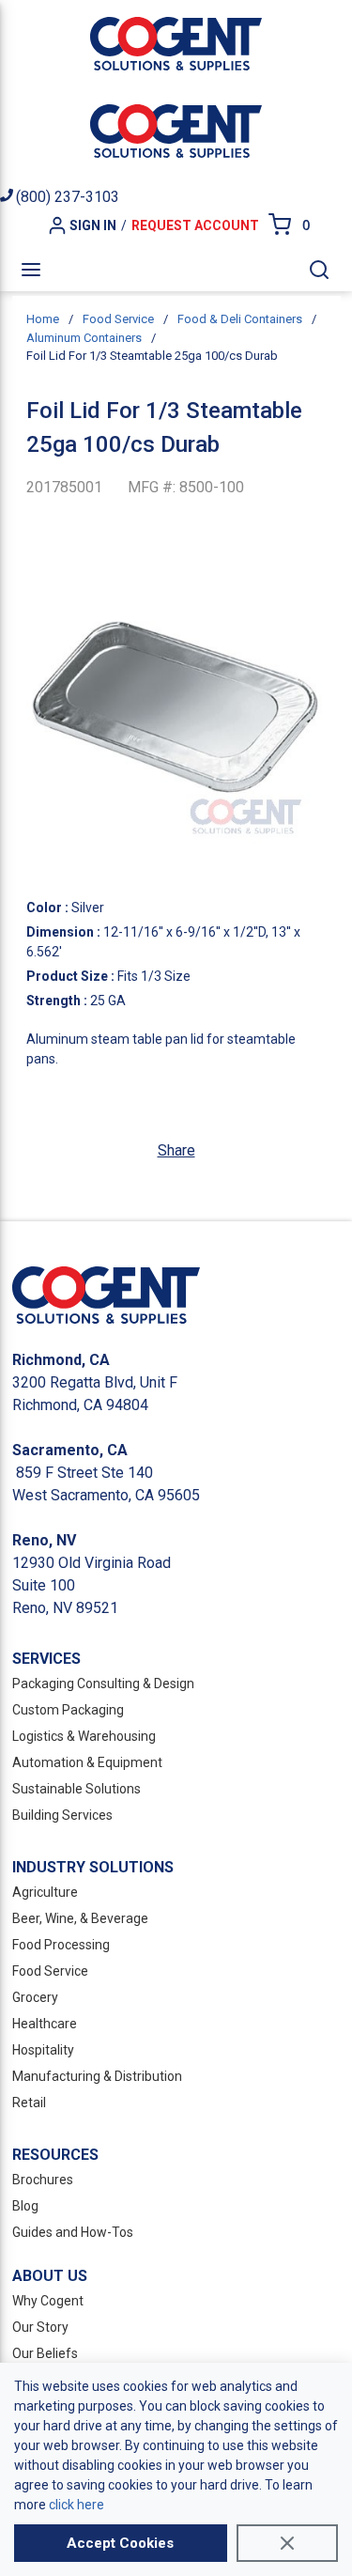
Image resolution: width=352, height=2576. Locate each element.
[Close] (287, 2543)
